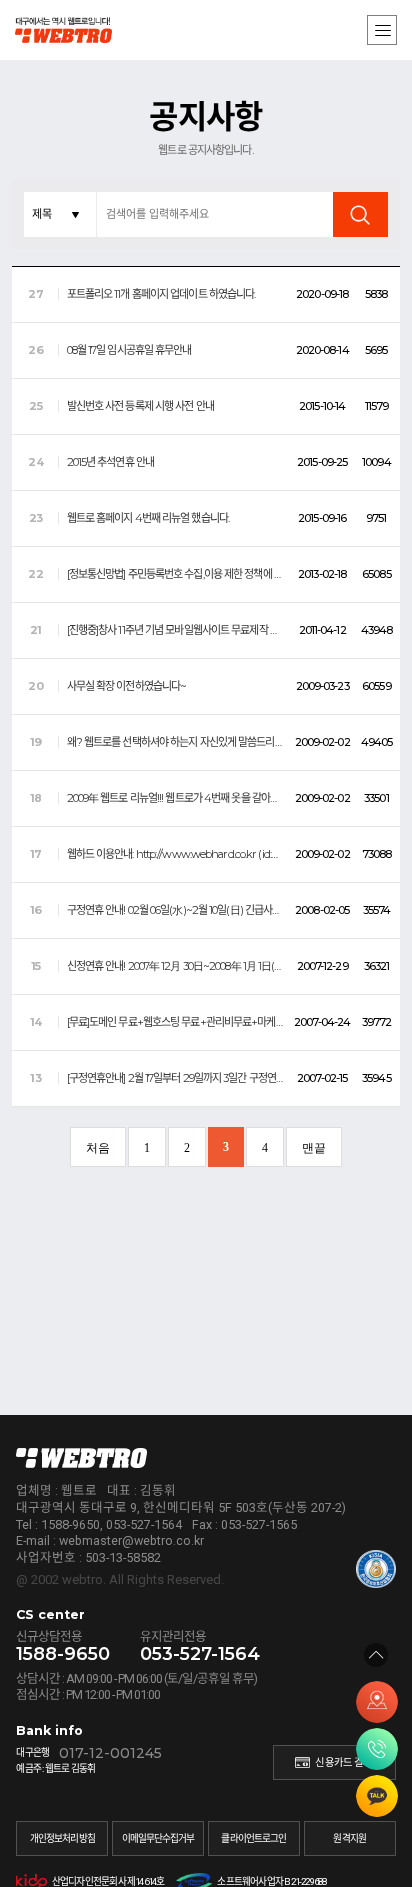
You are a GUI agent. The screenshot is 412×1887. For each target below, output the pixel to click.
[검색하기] (360, 214)
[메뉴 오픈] (382, 30)
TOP (376, 1655)
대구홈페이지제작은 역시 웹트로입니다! (95, 30)
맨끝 (314, 1148)
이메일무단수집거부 (158, 1838)
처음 (98, 1148)
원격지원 (349, 1838)
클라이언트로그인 (253, 1838)
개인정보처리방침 (62, 1838)
